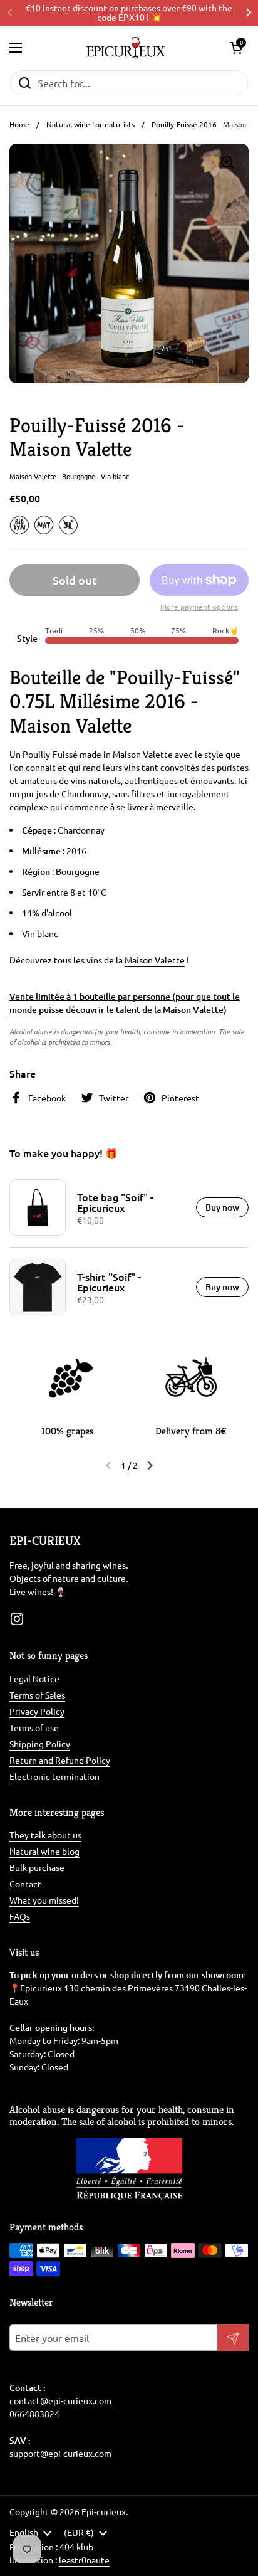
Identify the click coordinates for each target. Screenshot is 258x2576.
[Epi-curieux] (126, 48)
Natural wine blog (44, 1851)
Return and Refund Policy (60, 1760)
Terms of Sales (37, 1695)
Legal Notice (34, 1678)
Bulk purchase (37, 1867)
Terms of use (34, 1727)
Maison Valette (155, 960)
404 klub (76, 2547)
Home (19, 124)
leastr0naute (84, 2560)
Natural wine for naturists (90, 124)
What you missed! (44, 1900)
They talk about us (45, 1835)
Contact (25, 1884)
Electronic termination (54, 1776)
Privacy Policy (37, 1711)
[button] (236, 48)
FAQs (20, 1916)
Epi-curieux (104, 2511)
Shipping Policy (40, 1744)
